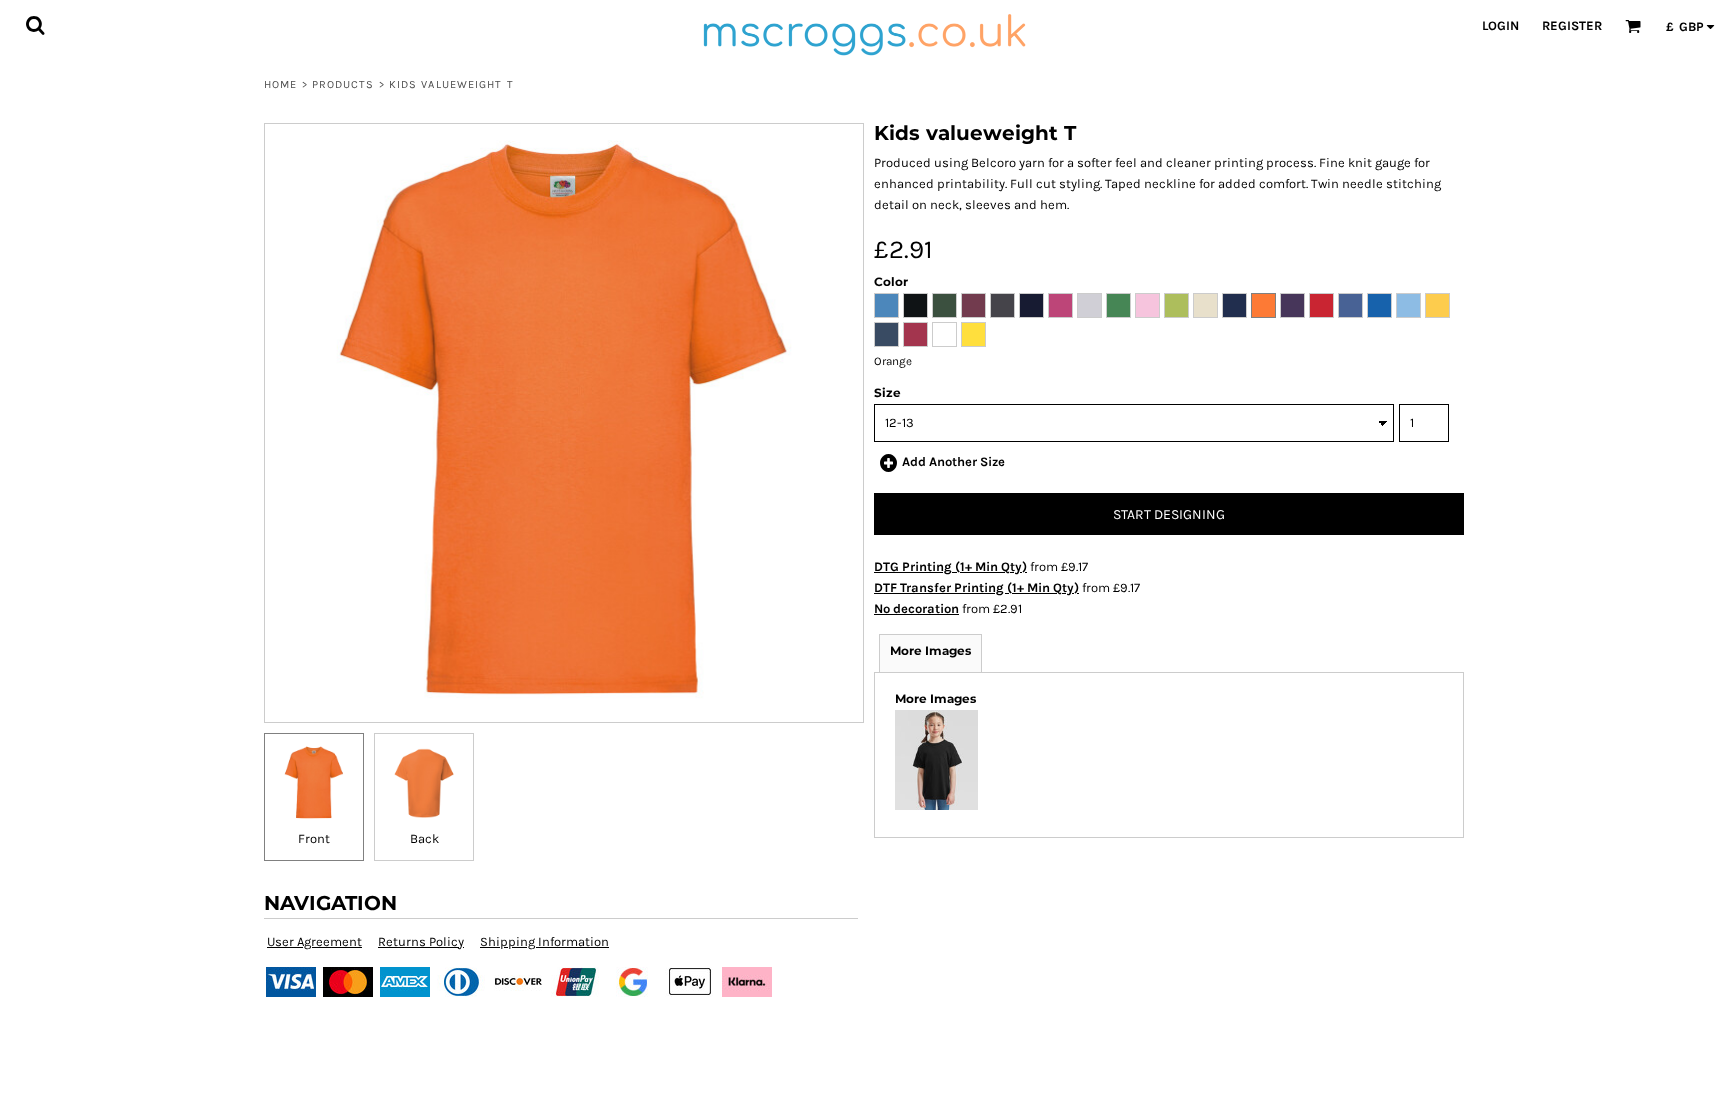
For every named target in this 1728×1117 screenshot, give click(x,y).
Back (424, 838)
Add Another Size (953, 461)
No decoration (916, 608)
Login (1500, 25)
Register (1572, 25)
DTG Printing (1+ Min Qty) (950, 566)
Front (314, 838)
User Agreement (314, 941)
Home (280, 84)
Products (343, 84)
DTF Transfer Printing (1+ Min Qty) (976, 587)
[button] (35, 25)
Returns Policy (421, 941)
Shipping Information (544, 941)
